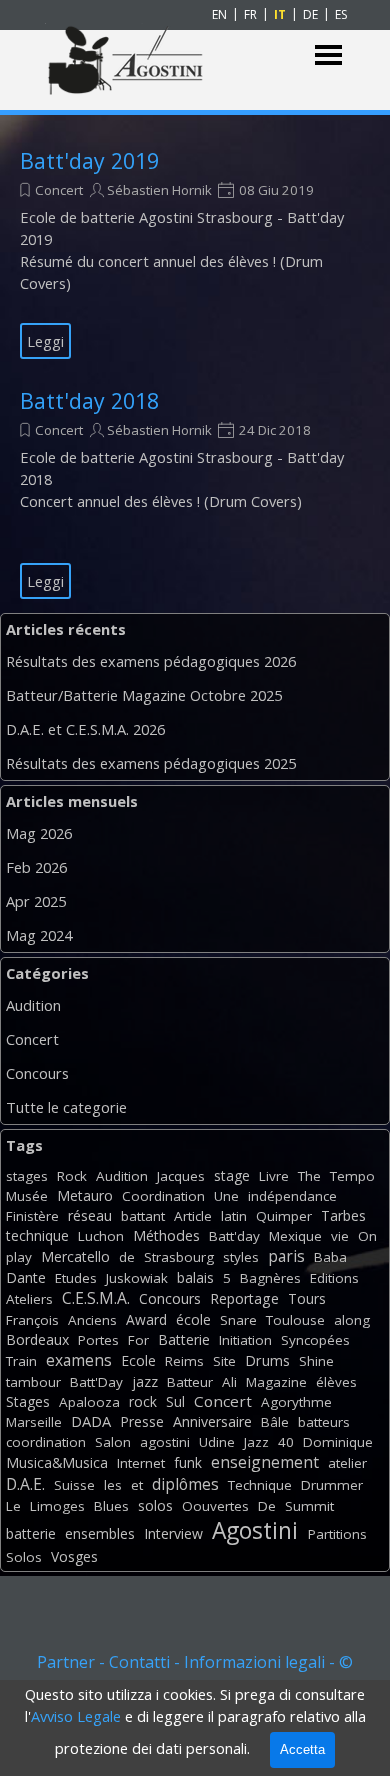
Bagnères (270, 1278)
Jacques (181, 1176)
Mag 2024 (39, 935)
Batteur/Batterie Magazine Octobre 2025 (144, 695)
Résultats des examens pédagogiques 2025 (151, 763)
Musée (27, 1196)
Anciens (92, 1320)
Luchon (101, 1236)
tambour (33, 1382)
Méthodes (166, 1235)
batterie (31, 1533)
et (137, 1485)
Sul (175, 1401)
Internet (141, 1463)
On (367, 1236)
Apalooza (89, 1402)
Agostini (255, 1530)
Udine (217, 1442)
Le (13, 1506)
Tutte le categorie (66, 1107)
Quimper (284, 1216)
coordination (46, 1442)
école (193, 1319)
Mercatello (75, 1256)
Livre (274, 1176)
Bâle (275, 1422)
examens (79, 1360)
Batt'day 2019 (89, 160)
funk (188, 1462)
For (138, 1340)
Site (224, 1361)
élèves (336, 1382)
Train (21, 1361)
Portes (98, 1340)
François (32, 1320)
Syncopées (315, 1340)
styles (241, 1257)
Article (193, 1216)
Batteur (190, 1382)
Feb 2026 (36, 867)
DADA (91, 1421)
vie (340, 1236)
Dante (26, 1277)
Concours (37, 1073)
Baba (330, 1257)
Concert (59, 190)
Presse (142, 1421)
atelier (347, 1463)
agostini (165, 1442)
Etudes (76, 1278)
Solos (24, 1557)
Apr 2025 (36, 901)
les (113, 1485)
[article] (195, 254)
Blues (111, 1506)
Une (226, 1196)
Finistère (32, 1216)
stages (27, 1176)
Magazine (276, 1382)
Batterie (184, 1339)
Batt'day (234, 1236)
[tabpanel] (195, 1674)
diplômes (185, 1484)
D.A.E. (25, 1484)
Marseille (34, 1422)
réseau (90, 1215)
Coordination (163, 1196)
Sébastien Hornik (159, 190)
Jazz (256, 1442)
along (352, 1320)
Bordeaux (37, 1339)
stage (232, 1175)
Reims (184, 1361)
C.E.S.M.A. (96, 1298)
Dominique (338, 1442)
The (309, 1176)
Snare (238, 1320)
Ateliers (29, 1299)
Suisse (74, 1485)
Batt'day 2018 (89, 400)
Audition (33, 1005)
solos (155, 1505)
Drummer (332, 1485)
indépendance (292, 1196)
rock (143, 1401)
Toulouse (295, 1320)
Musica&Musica (57, 1462)
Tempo (352, 1176)
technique (37, 1235)
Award (146, 1319)
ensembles (100, 1533)
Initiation (245, 1340)
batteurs (324, 1422)
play (19, 1257)
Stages (28, 1401)
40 (286, 1442)
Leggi (45, 341)
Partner (66, 1662)
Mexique (295, 1236)
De (267, 1506)
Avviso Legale (76, 1716)
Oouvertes (215, 1506)
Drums (267, 1360)
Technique (260, 1485)
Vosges (74, 1556)
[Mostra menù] (328, 55)
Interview (173, 1533)
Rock (72, 1176)
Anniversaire (212, 1421)
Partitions (337, 1534)
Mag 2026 (39, 833)
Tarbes (343, 1215)
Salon (113, 1442)
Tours (307, 1298)
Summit (309, 1506)
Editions (334, 1278)
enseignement (265, 1462)
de (127, 1257)
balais (195, 1277)
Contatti (139, 1662)
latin (234, 1216)
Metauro (85, 1195)
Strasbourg (179, 1257)
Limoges (57, 1506)
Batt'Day (96, 1382)
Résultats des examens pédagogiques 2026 (151, 661)
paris (286, 1256)
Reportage (244, 1298)
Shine (316, 1361)
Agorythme (296, 1402)
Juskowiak (137, 1278)
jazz (145, 1381)
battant (143, 1216)
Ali (229, 1382)
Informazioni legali (254, 1662)
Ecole (138, 1360)
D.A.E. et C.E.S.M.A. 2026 (85, 729)
